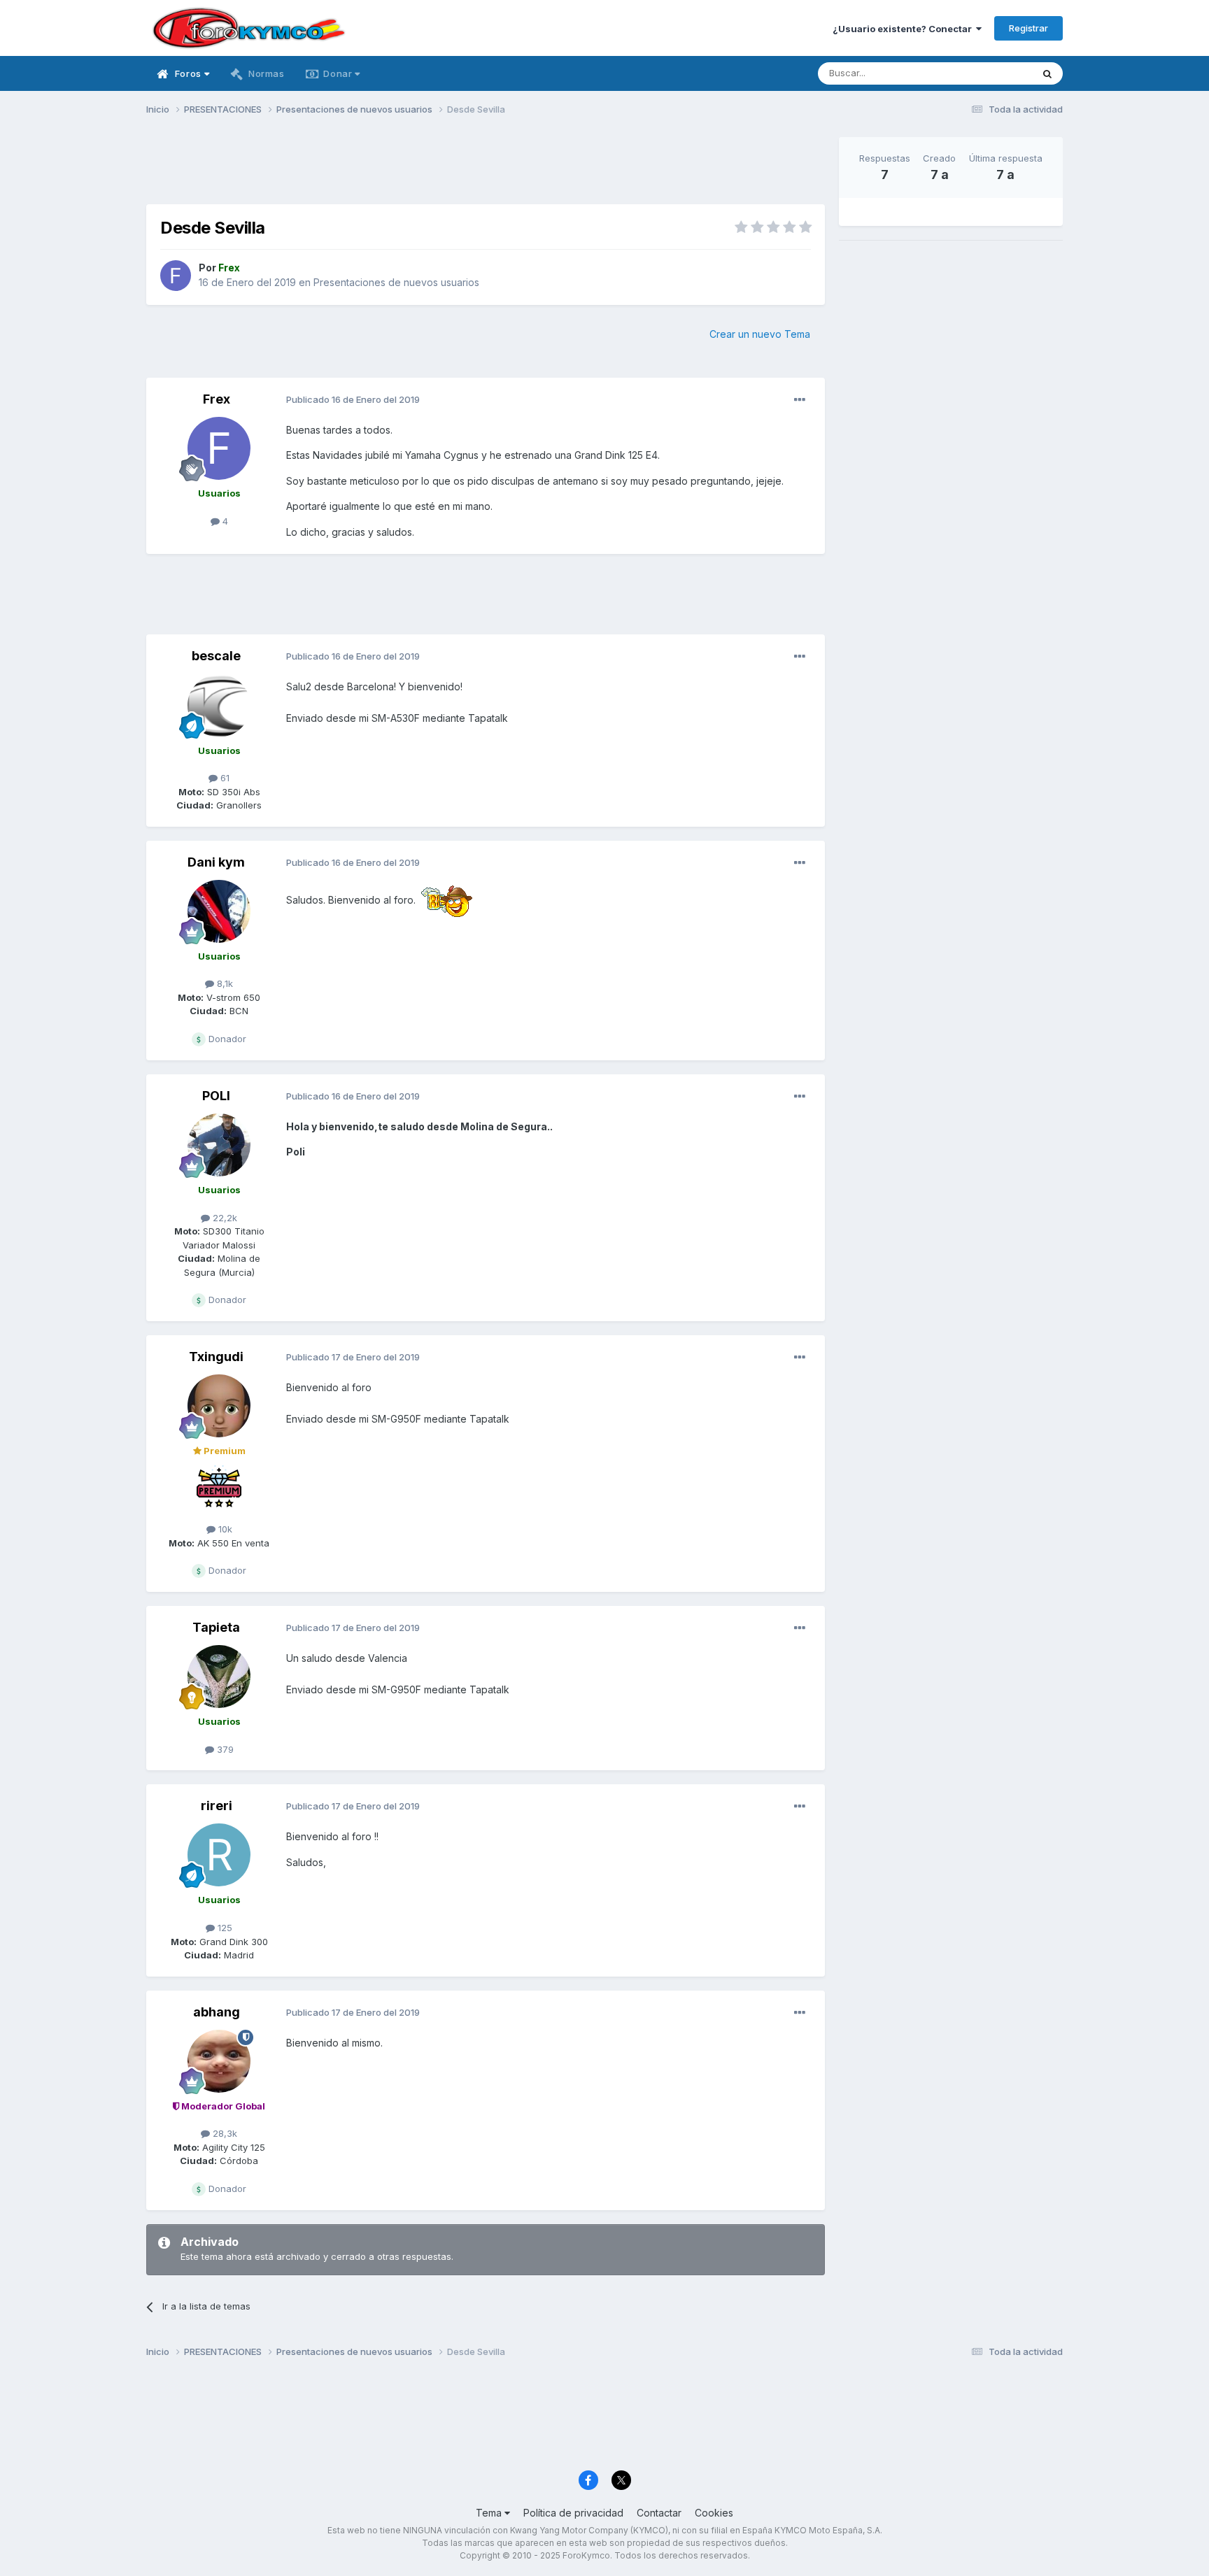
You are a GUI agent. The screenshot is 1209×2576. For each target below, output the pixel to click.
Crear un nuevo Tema (760, 334)
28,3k (224, 2133)
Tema (490, 2513)
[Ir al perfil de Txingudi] (219, 1406)
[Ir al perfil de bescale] (219, 706)
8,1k (224, 983)
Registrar (1028, 28)
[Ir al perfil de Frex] (176, 276)
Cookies (714, 2513)
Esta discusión (983, 73)
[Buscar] (1047, 73)
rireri (217, 1806)
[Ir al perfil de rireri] (219, 1855)
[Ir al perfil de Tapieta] (219, 1677)
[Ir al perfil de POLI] (219, 1145)
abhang (217, 2012)
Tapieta (216, 1627)
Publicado (353, 399)
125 (224, 1928)
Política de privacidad (573, 2513)
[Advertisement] (486, 169)
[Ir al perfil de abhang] (219, 2061)
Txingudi (216, 1357)
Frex (217, 399)
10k (224, 1529)
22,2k (224, 1218)
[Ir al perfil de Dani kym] (219, 911)
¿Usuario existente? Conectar (904, 29)
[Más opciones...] (800, 400)
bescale (216, 656)
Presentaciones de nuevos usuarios (396, 282)
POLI (216, 1096)
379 (224, 1749)
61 (224, 778)
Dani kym (216, 862)
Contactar (659, 2513)
